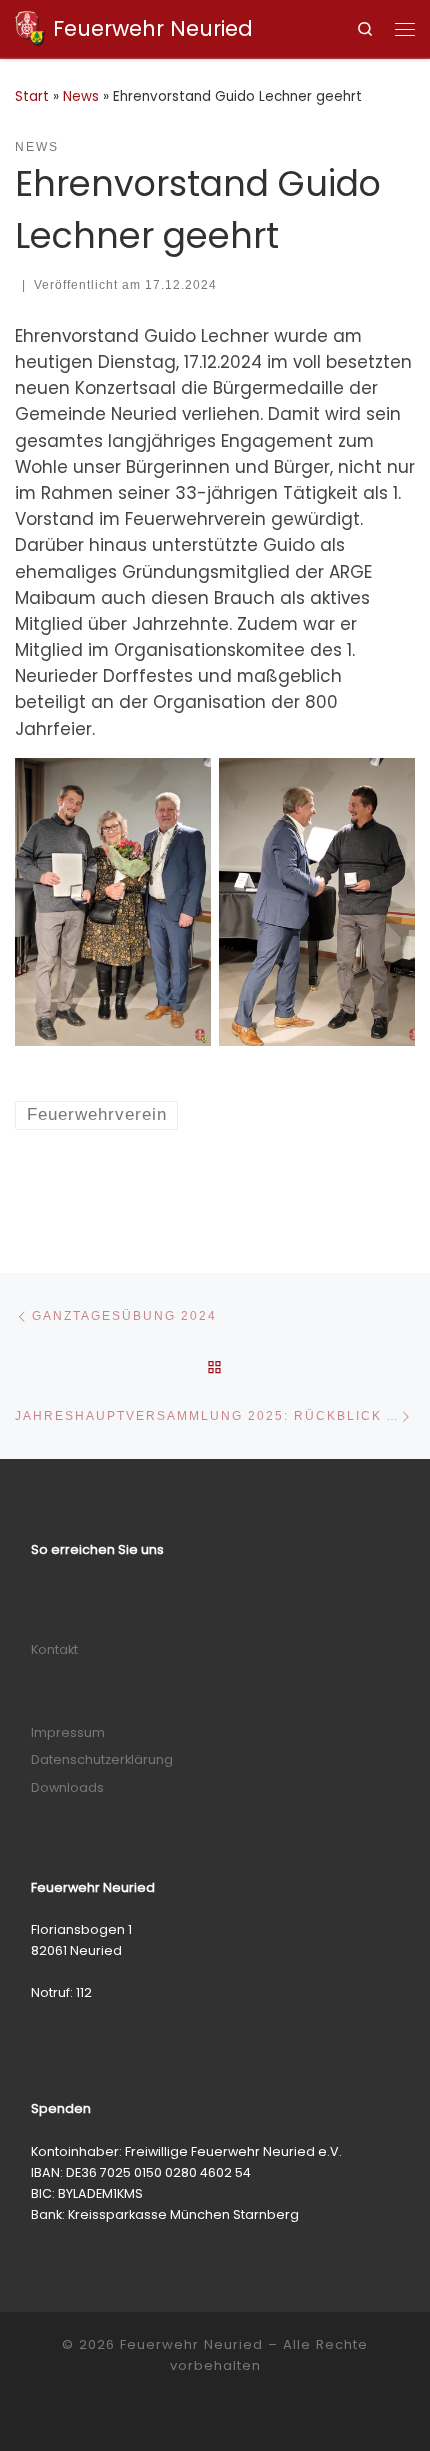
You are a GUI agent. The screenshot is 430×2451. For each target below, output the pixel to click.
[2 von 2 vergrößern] (389, 784)
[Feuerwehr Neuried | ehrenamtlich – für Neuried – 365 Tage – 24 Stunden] (30, 26)
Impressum (68, 1732)
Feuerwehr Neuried (191, 2344)
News (81, 96)
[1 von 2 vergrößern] (185, 784)
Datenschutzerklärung (102, 1759)
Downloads (67, 1787)
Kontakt (54, 1649)
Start (32, 96)
